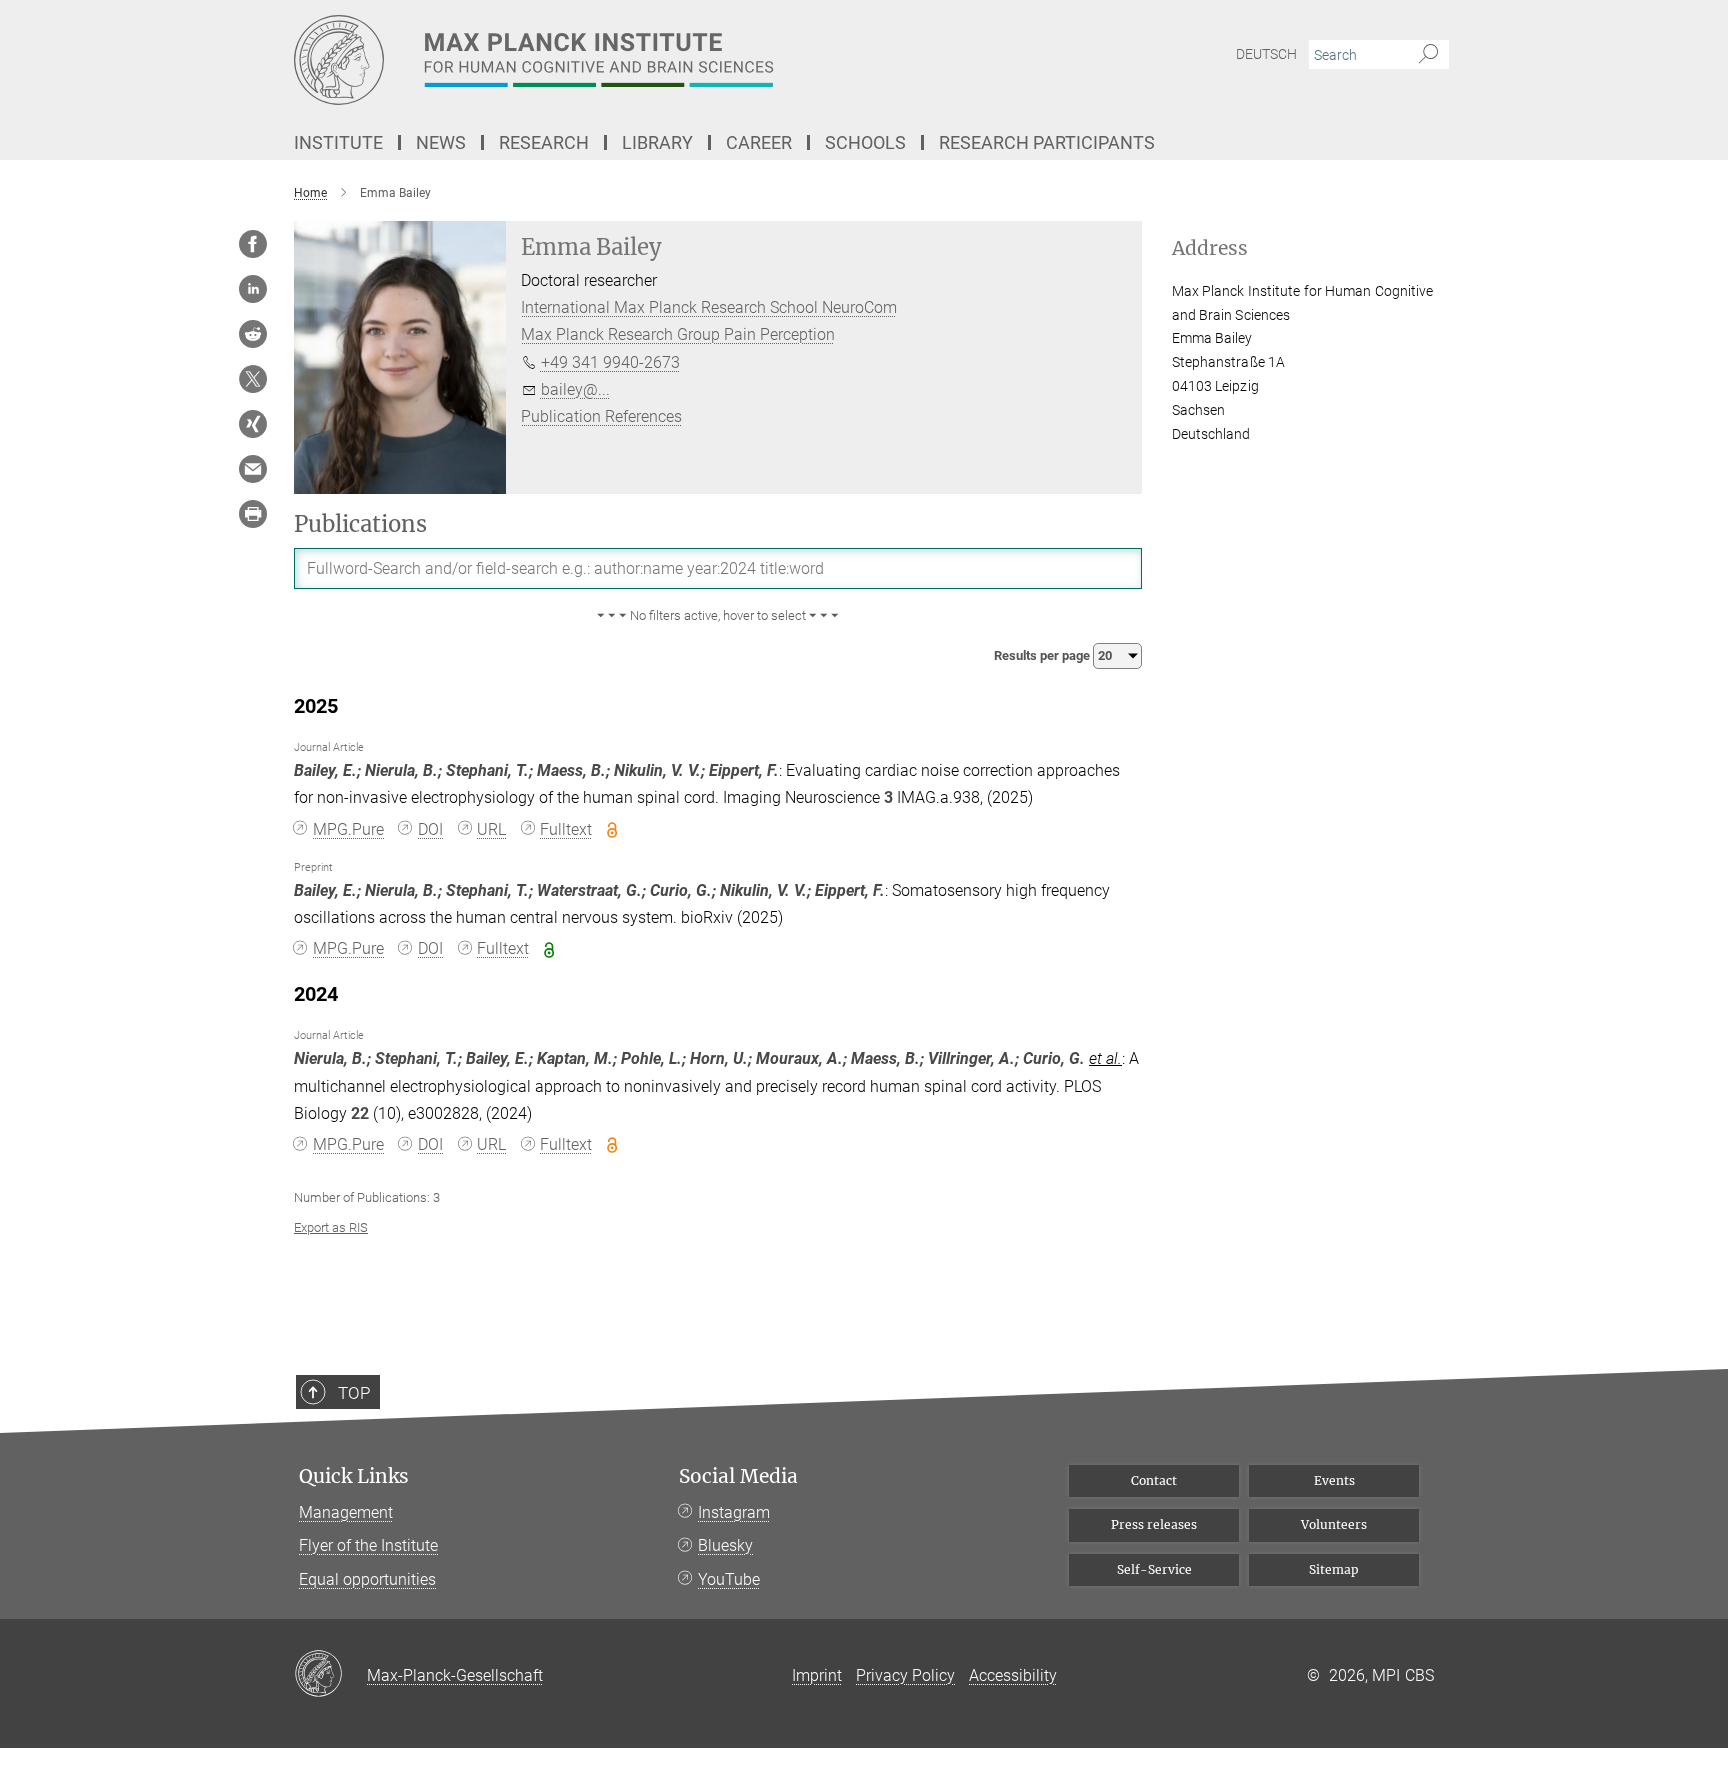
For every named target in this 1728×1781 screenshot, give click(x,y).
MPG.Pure (348, 829)
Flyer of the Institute (368, 1545)
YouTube (729, 1579)
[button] (718, 616)
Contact (1154, 1480)
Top (354, 1393)
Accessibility (1013, 1675)
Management (346, 1512)
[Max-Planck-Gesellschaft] (330, 1675)
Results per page (1043, 655)
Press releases (1154, 1524)
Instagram (734, 1512)
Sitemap (1334, 1569)
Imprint (817, 1675)
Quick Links (354, 1476)
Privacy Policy (905, 1675)
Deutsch (1266, 54)
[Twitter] (253, 379)
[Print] (253, 514)
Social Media (738, 1476)
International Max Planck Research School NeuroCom (709, 307)
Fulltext (566, 829)
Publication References (601, 416)
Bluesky (725, 1545)
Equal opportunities (367, 1579)
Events (1334, 1480)
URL (491, 829)
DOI (430, 829)
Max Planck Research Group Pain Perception (678, 334)
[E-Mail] (253, 469)
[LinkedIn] (253, 289)
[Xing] (253, 424)
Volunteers (1334, 1524)
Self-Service (1154, 1569)
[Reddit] (253, 334)
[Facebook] (253, 244)
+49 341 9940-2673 (610, 362)
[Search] (1428, 55)
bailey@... (575, 389)
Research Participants (1047, 142)
